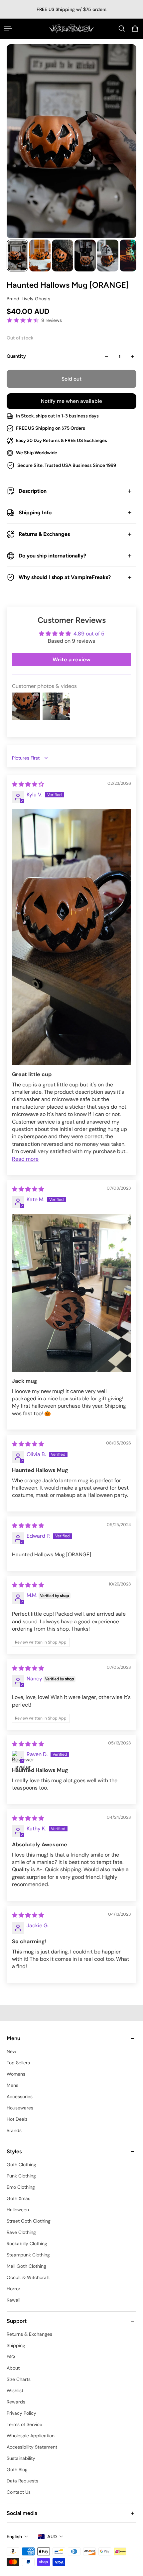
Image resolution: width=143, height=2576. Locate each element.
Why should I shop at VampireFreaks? (65, 577)
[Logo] (71, 29)
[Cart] (135, 29)
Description (33, 491)
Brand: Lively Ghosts (28, 299)
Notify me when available (71, 401)
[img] (28, 784)
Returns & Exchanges (44, 534)
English (14, 2537)
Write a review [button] (71, 660)
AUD (52, 2537)
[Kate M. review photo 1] (71, 1293)
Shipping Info (35, 513)
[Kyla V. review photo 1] (71, 937)
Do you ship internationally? (52, 556)
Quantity (16, 356)
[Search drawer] (122, 29)
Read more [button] (25, 1159)
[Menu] (8, 29)
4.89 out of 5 (89, 634)
